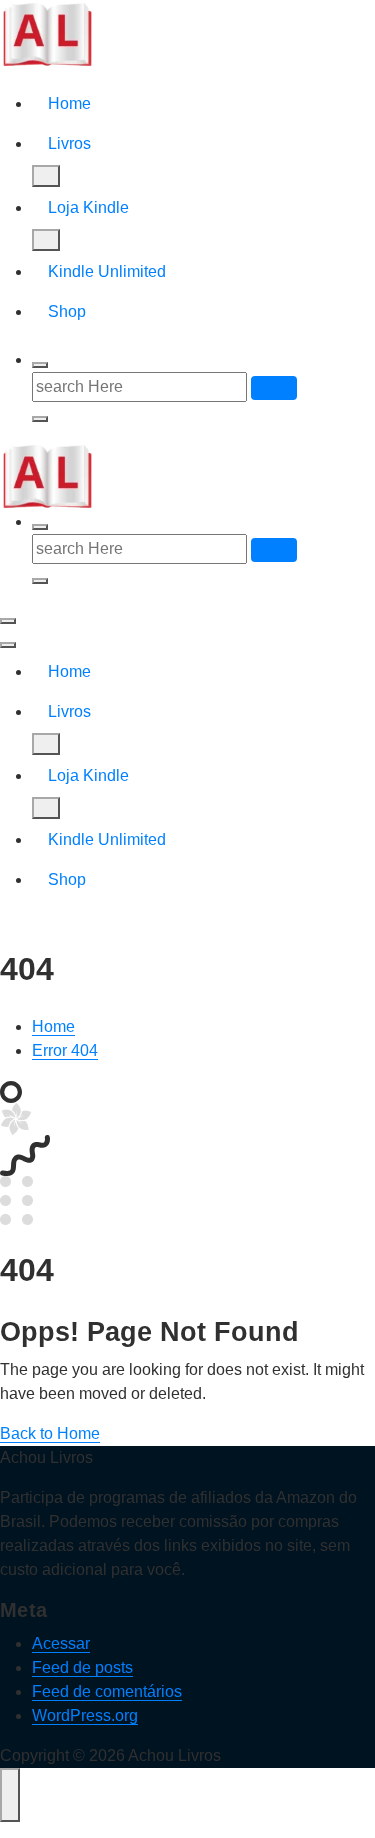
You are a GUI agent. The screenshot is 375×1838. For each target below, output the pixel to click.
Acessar (61, 1643)
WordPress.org (85, 1715)
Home (69, 103)
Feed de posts (82, 1667)
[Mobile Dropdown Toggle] (46, 176)
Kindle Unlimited (107, 271)
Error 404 (65, 1050)
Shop (67, 311)
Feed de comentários (107, 1691)
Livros (69, 143)
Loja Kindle (88, 207)
